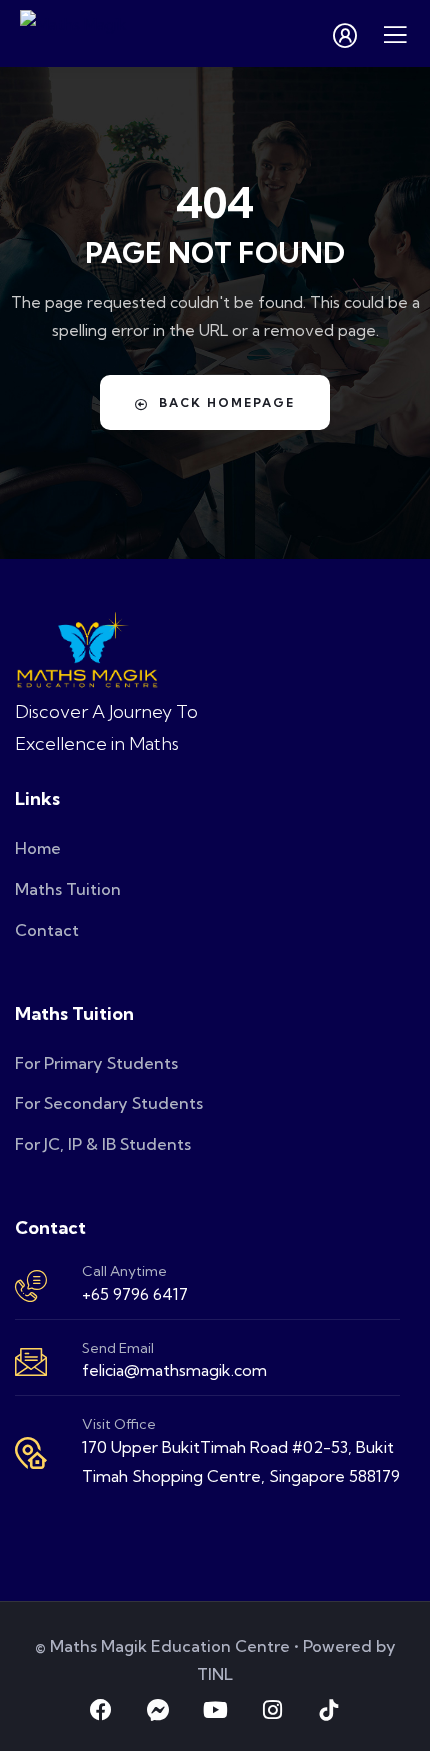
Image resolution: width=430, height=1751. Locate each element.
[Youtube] (215, 1710)
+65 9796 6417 (135, 1294)
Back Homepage (227, 402)
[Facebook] (101, 1710)
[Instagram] (272, 1710)
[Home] (87, 649)
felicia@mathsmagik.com (174, 1370)
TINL (215, 1674)
